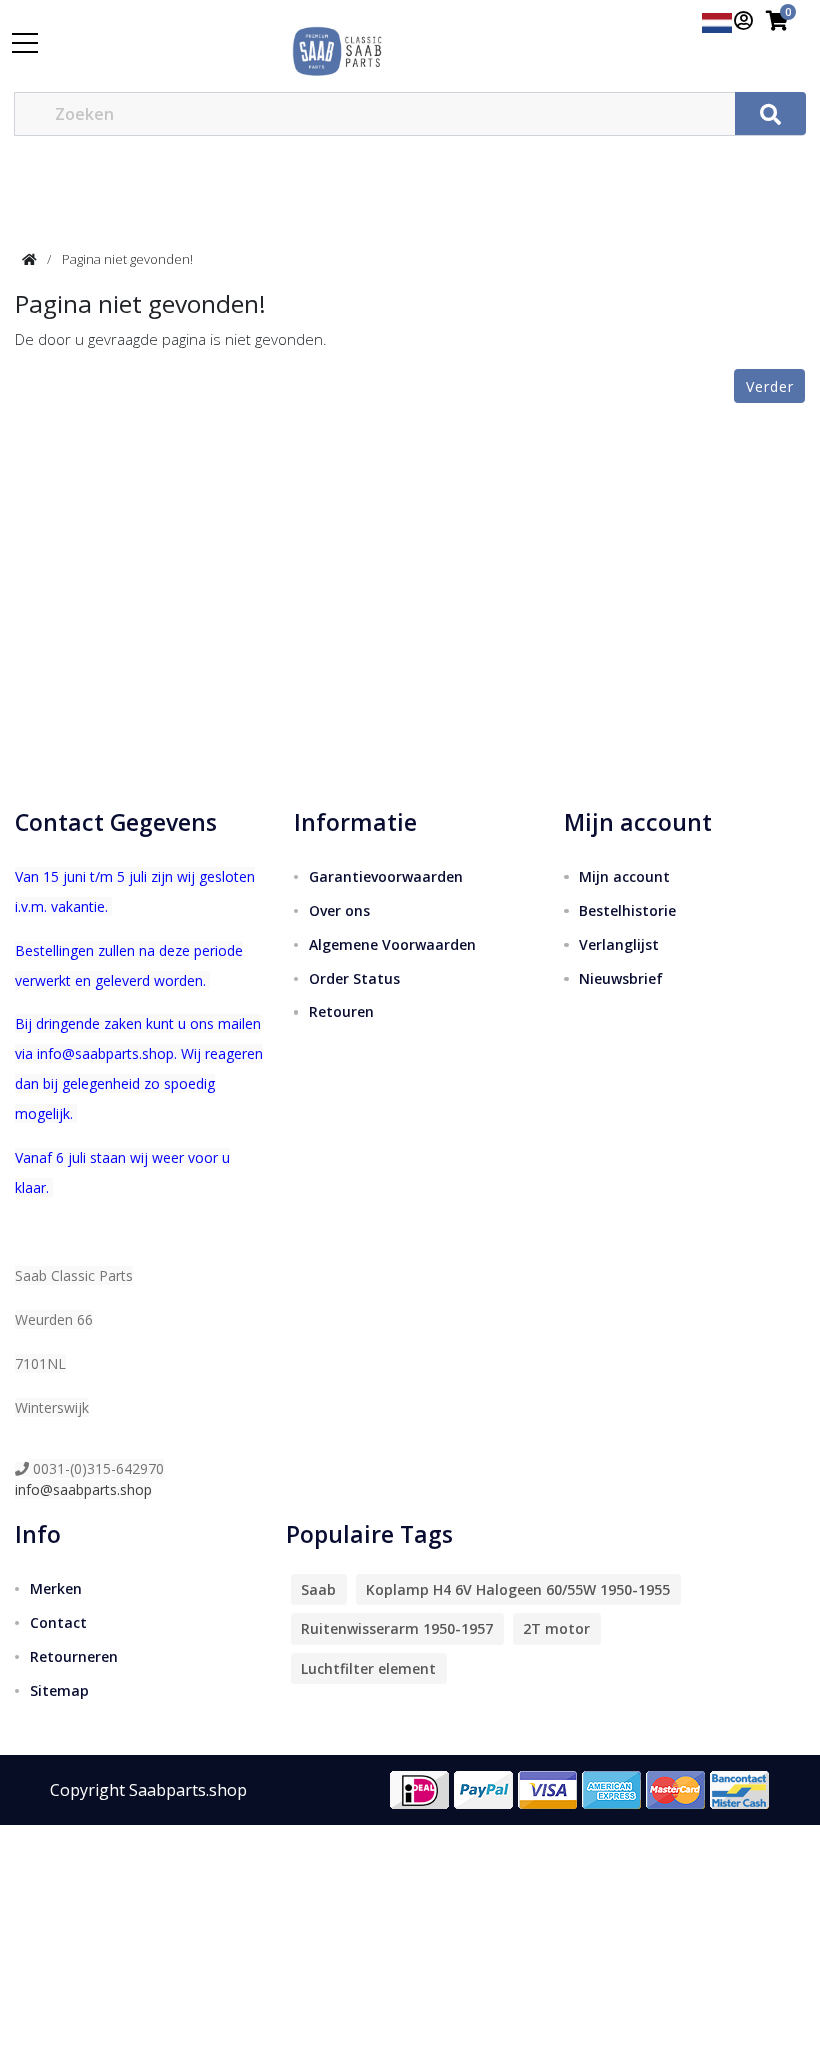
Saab (318, 1589)
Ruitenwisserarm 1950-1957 (397, 1628)
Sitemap (59, 1690)
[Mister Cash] (740, 1787)
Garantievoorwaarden (386, 876)
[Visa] (548, 1787)
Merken (56, 1588)
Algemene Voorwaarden (392, 944)
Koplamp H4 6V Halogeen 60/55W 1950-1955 (518, 1589)
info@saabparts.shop (83, 1489)
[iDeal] (420, 1787)
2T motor (556, 1628)
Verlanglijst (619, 944)
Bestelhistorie (627, 910)
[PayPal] (484, 1787)
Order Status (354, 978)
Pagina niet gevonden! (127, 259)
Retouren (341, 1011)
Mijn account (624, 876)
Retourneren (74, 1656)
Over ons (339, 910)
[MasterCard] (676, 1787)
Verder (770, 386)
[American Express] (612, 1787)
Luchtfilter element (368, 1668)
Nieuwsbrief (621, 978)
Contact (58, 1622)
